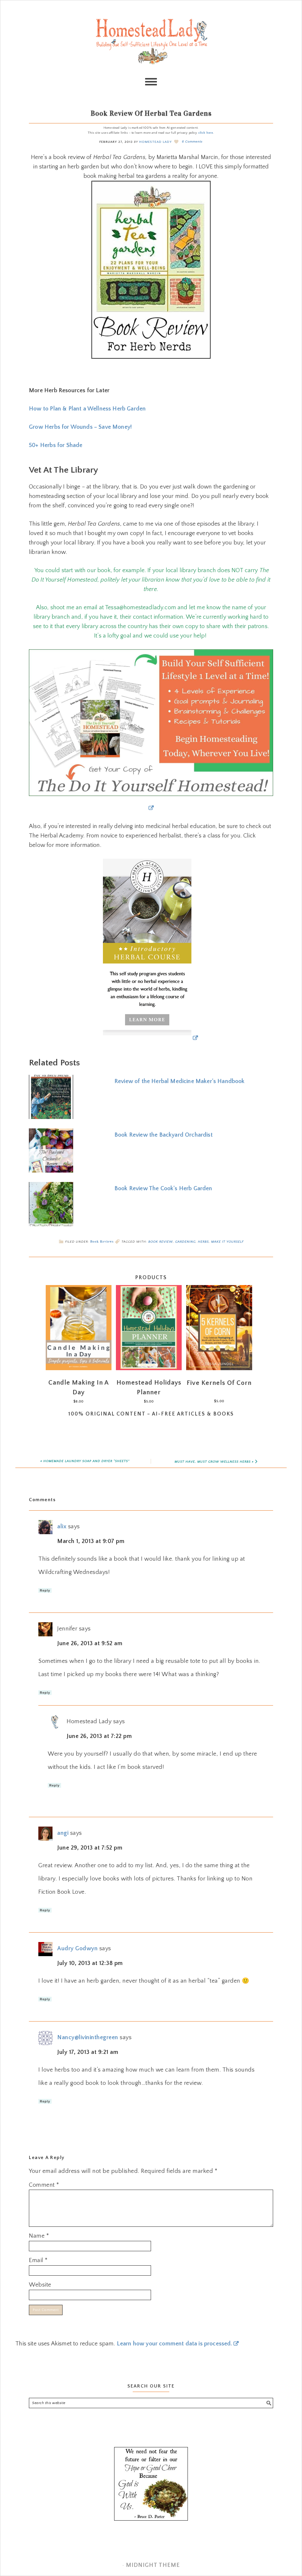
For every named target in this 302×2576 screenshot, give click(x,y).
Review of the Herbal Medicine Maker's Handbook (180, 1081)
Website (40, 2285)
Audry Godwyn (77, 1948)
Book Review (161, 1242)
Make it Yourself (227, 1242)
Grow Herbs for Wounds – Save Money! (80, 427)
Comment (44, 2185)
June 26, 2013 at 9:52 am (90, 1643)
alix (62, 1527)
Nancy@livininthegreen (88, 2037)
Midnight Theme (153, 2565)
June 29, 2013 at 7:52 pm (90, 1848)
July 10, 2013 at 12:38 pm (90, 1963)
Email (38, 2260)
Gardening (185, 1242)
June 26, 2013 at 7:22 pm (99, 1736)
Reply (45, 1590)
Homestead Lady (151, 41)
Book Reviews (102, 1241)
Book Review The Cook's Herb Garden (163, 1188)
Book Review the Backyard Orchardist (164, 1135)
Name (39, 2236)
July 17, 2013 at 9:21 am (88, 2052)
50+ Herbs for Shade (56, 445)
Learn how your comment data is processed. (174, 2344)
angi (63, 1833)
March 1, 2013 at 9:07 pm (91, 1541)
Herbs (203, 1242)
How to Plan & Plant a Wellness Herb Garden (87, 409)
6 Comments (192, 142)
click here (206, 133)
